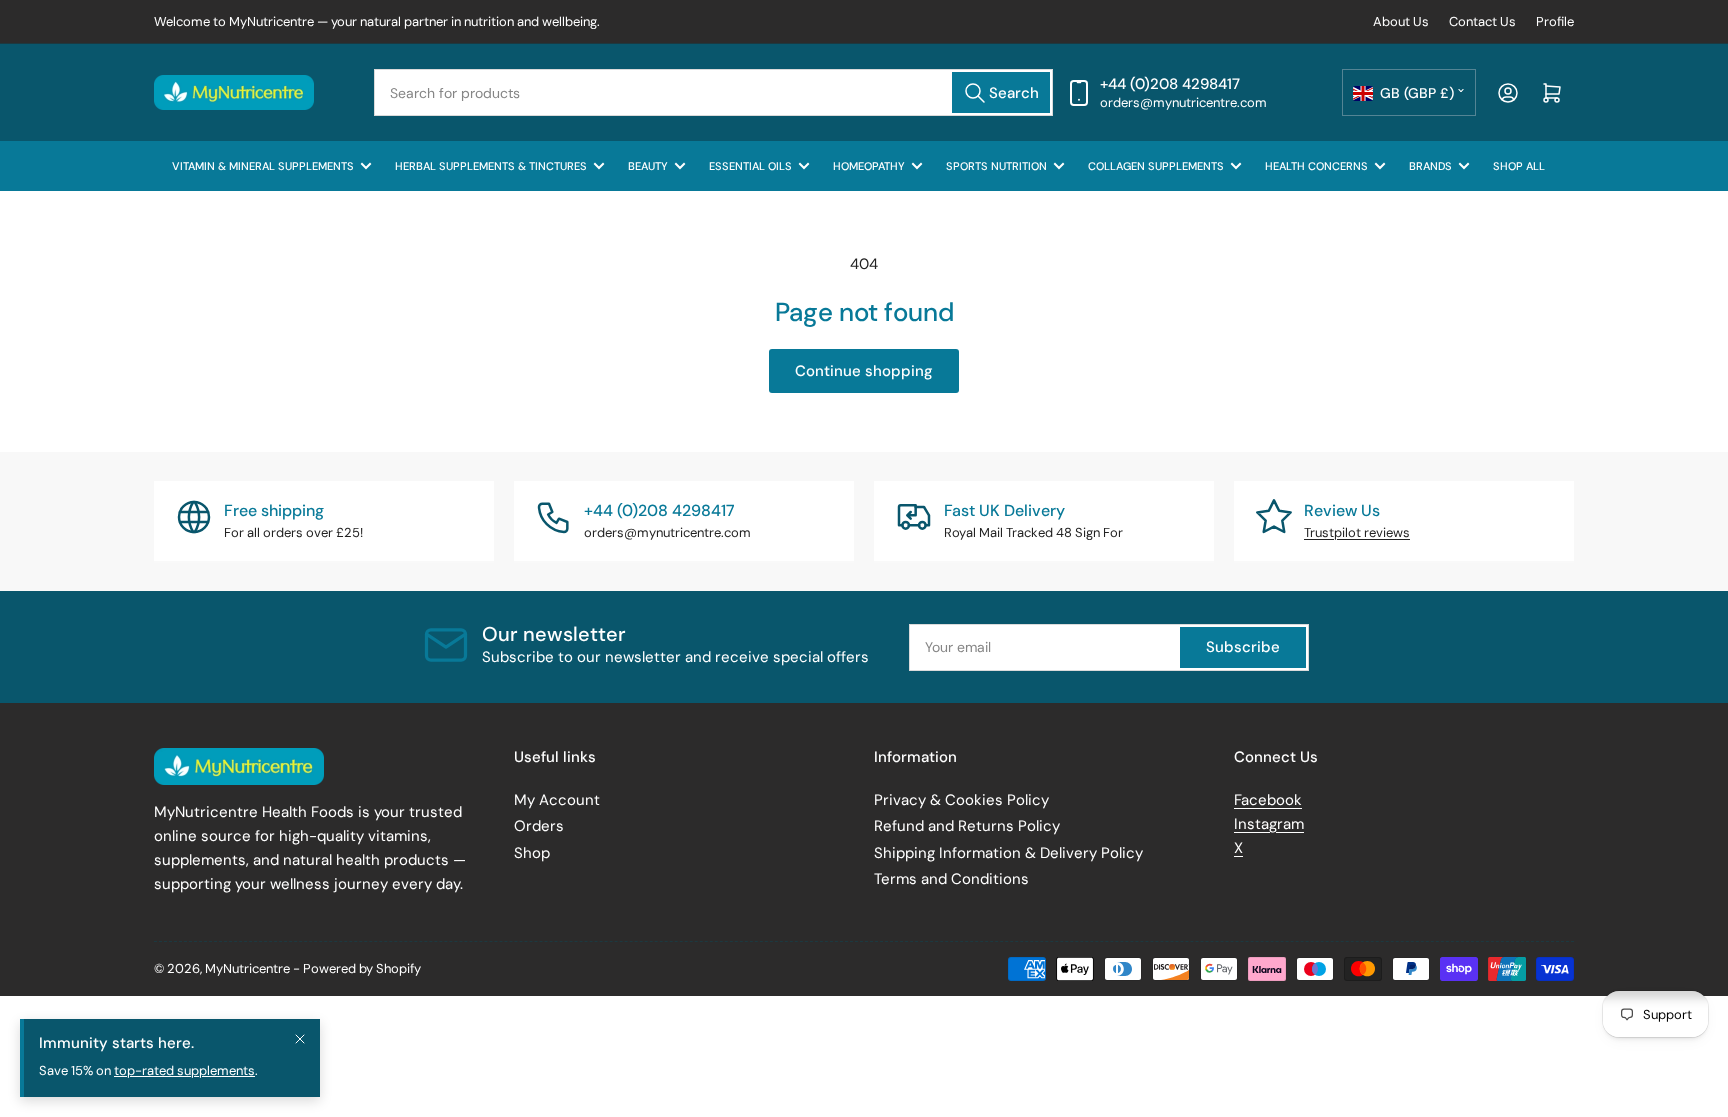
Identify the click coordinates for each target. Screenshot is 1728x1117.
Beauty (648, 166)
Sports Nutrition (996, 166)
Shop (532, 853)
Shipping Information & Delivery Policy (1008, 853)
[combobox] (713, 92)
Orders (539, 826)
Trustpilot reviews (1357, 532)
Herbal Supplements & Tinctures (491, 166)
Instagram (1269, 824)
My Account (557, 800)
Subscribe (1243, 647)
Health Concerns (1316, 166)
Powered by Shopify (362, 968)
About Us (1401, 21)
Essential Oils (750, 166)
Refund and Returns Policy (967, 826)
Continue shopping (864, 371)
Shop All (1519, 166)
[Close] (300, 1039)
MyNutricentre (247, 968)
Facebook (1268, 800)
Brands (1430, 166)
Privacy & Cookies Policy (961, 800)
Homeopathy (869, 166)
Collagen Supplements (1156, 166)
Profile (1555, 21)
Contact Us (1482, 21)
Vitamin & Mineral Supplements (263, 166)
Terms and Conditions (951, 879)
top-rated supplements (184, 1070)
